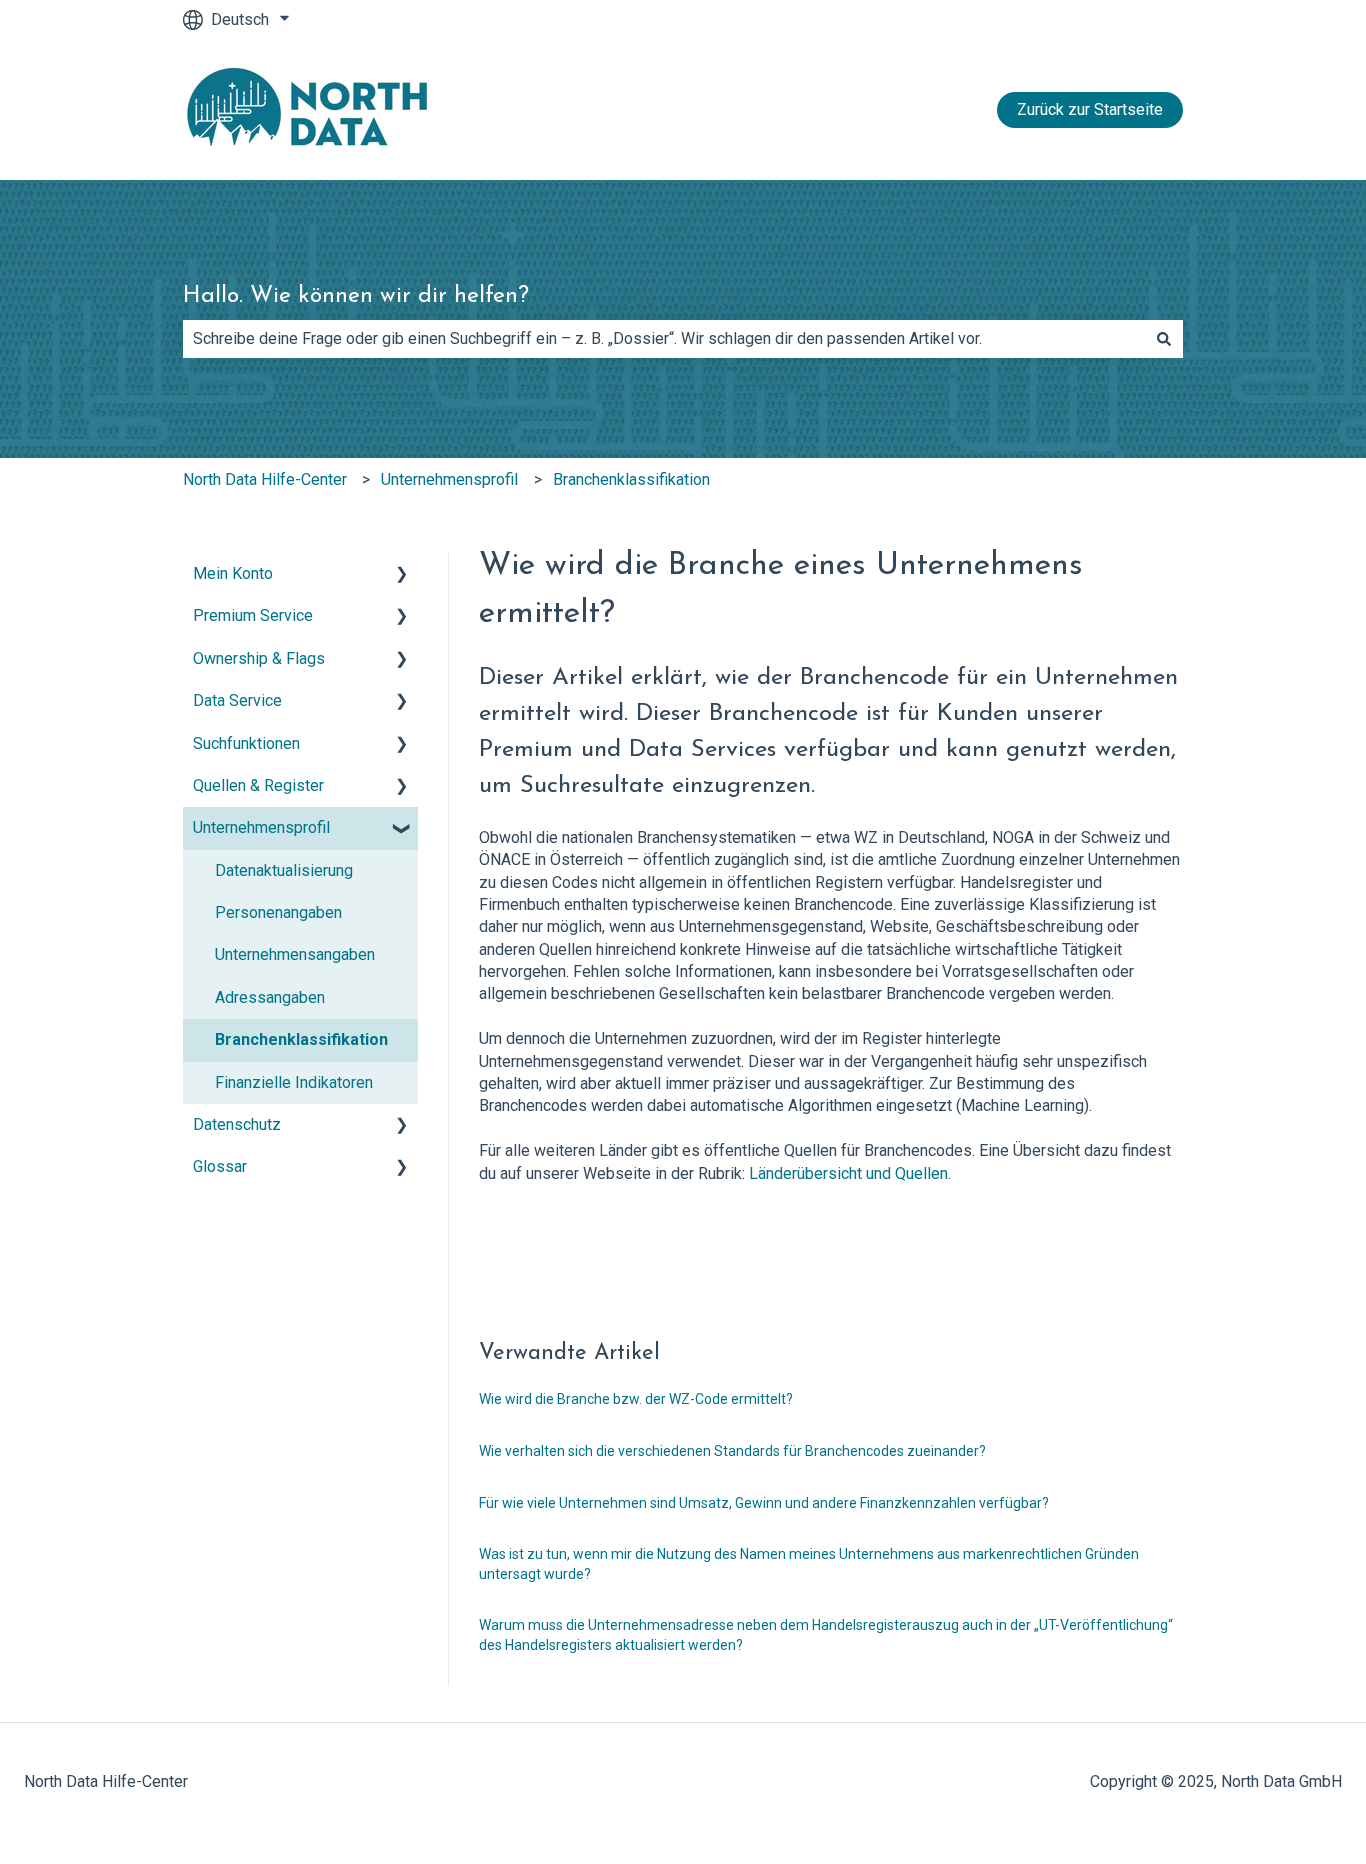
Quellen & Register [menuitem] (258, 785)
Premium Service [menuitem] (253, 615)
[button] (402, 575)
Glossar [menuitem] (220, 1166)
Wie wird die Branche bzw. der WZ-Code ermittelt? (636, 1399)
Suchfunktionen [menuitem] (246, 743)
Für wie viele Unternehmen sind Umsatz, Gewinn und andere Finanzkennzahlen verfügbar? (764, 1503)
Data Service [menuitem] (237, 700)
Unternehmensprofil (449, 479)
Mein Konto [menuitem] (233, 573)
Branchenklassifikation (631, 479)
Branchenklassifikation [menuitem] (301, 1039)
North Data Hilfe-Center (265, 479)
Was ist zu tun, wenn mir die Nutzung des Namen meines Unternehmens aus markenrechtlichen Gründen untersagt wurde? (809, 1564)
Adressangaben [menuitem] (270, 997)
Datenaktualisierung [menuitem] (284, 870)
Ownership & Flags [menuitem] (259, 658)
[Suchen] (1164, 339)
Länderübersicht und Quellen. (848, 1173)
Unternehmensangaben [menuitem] (295, 954)
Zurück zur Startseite (1090, 109)
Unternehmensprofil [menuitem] (261, 827)
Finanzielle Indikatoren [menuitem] (294, 1082)
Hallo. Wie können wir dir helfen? (356, 296)
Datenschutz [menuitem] (237, 1124)
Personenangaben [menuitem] (278, 912)
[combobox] (664, 339)
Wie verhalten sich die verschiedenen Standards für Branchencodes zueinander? (732, 1451)
